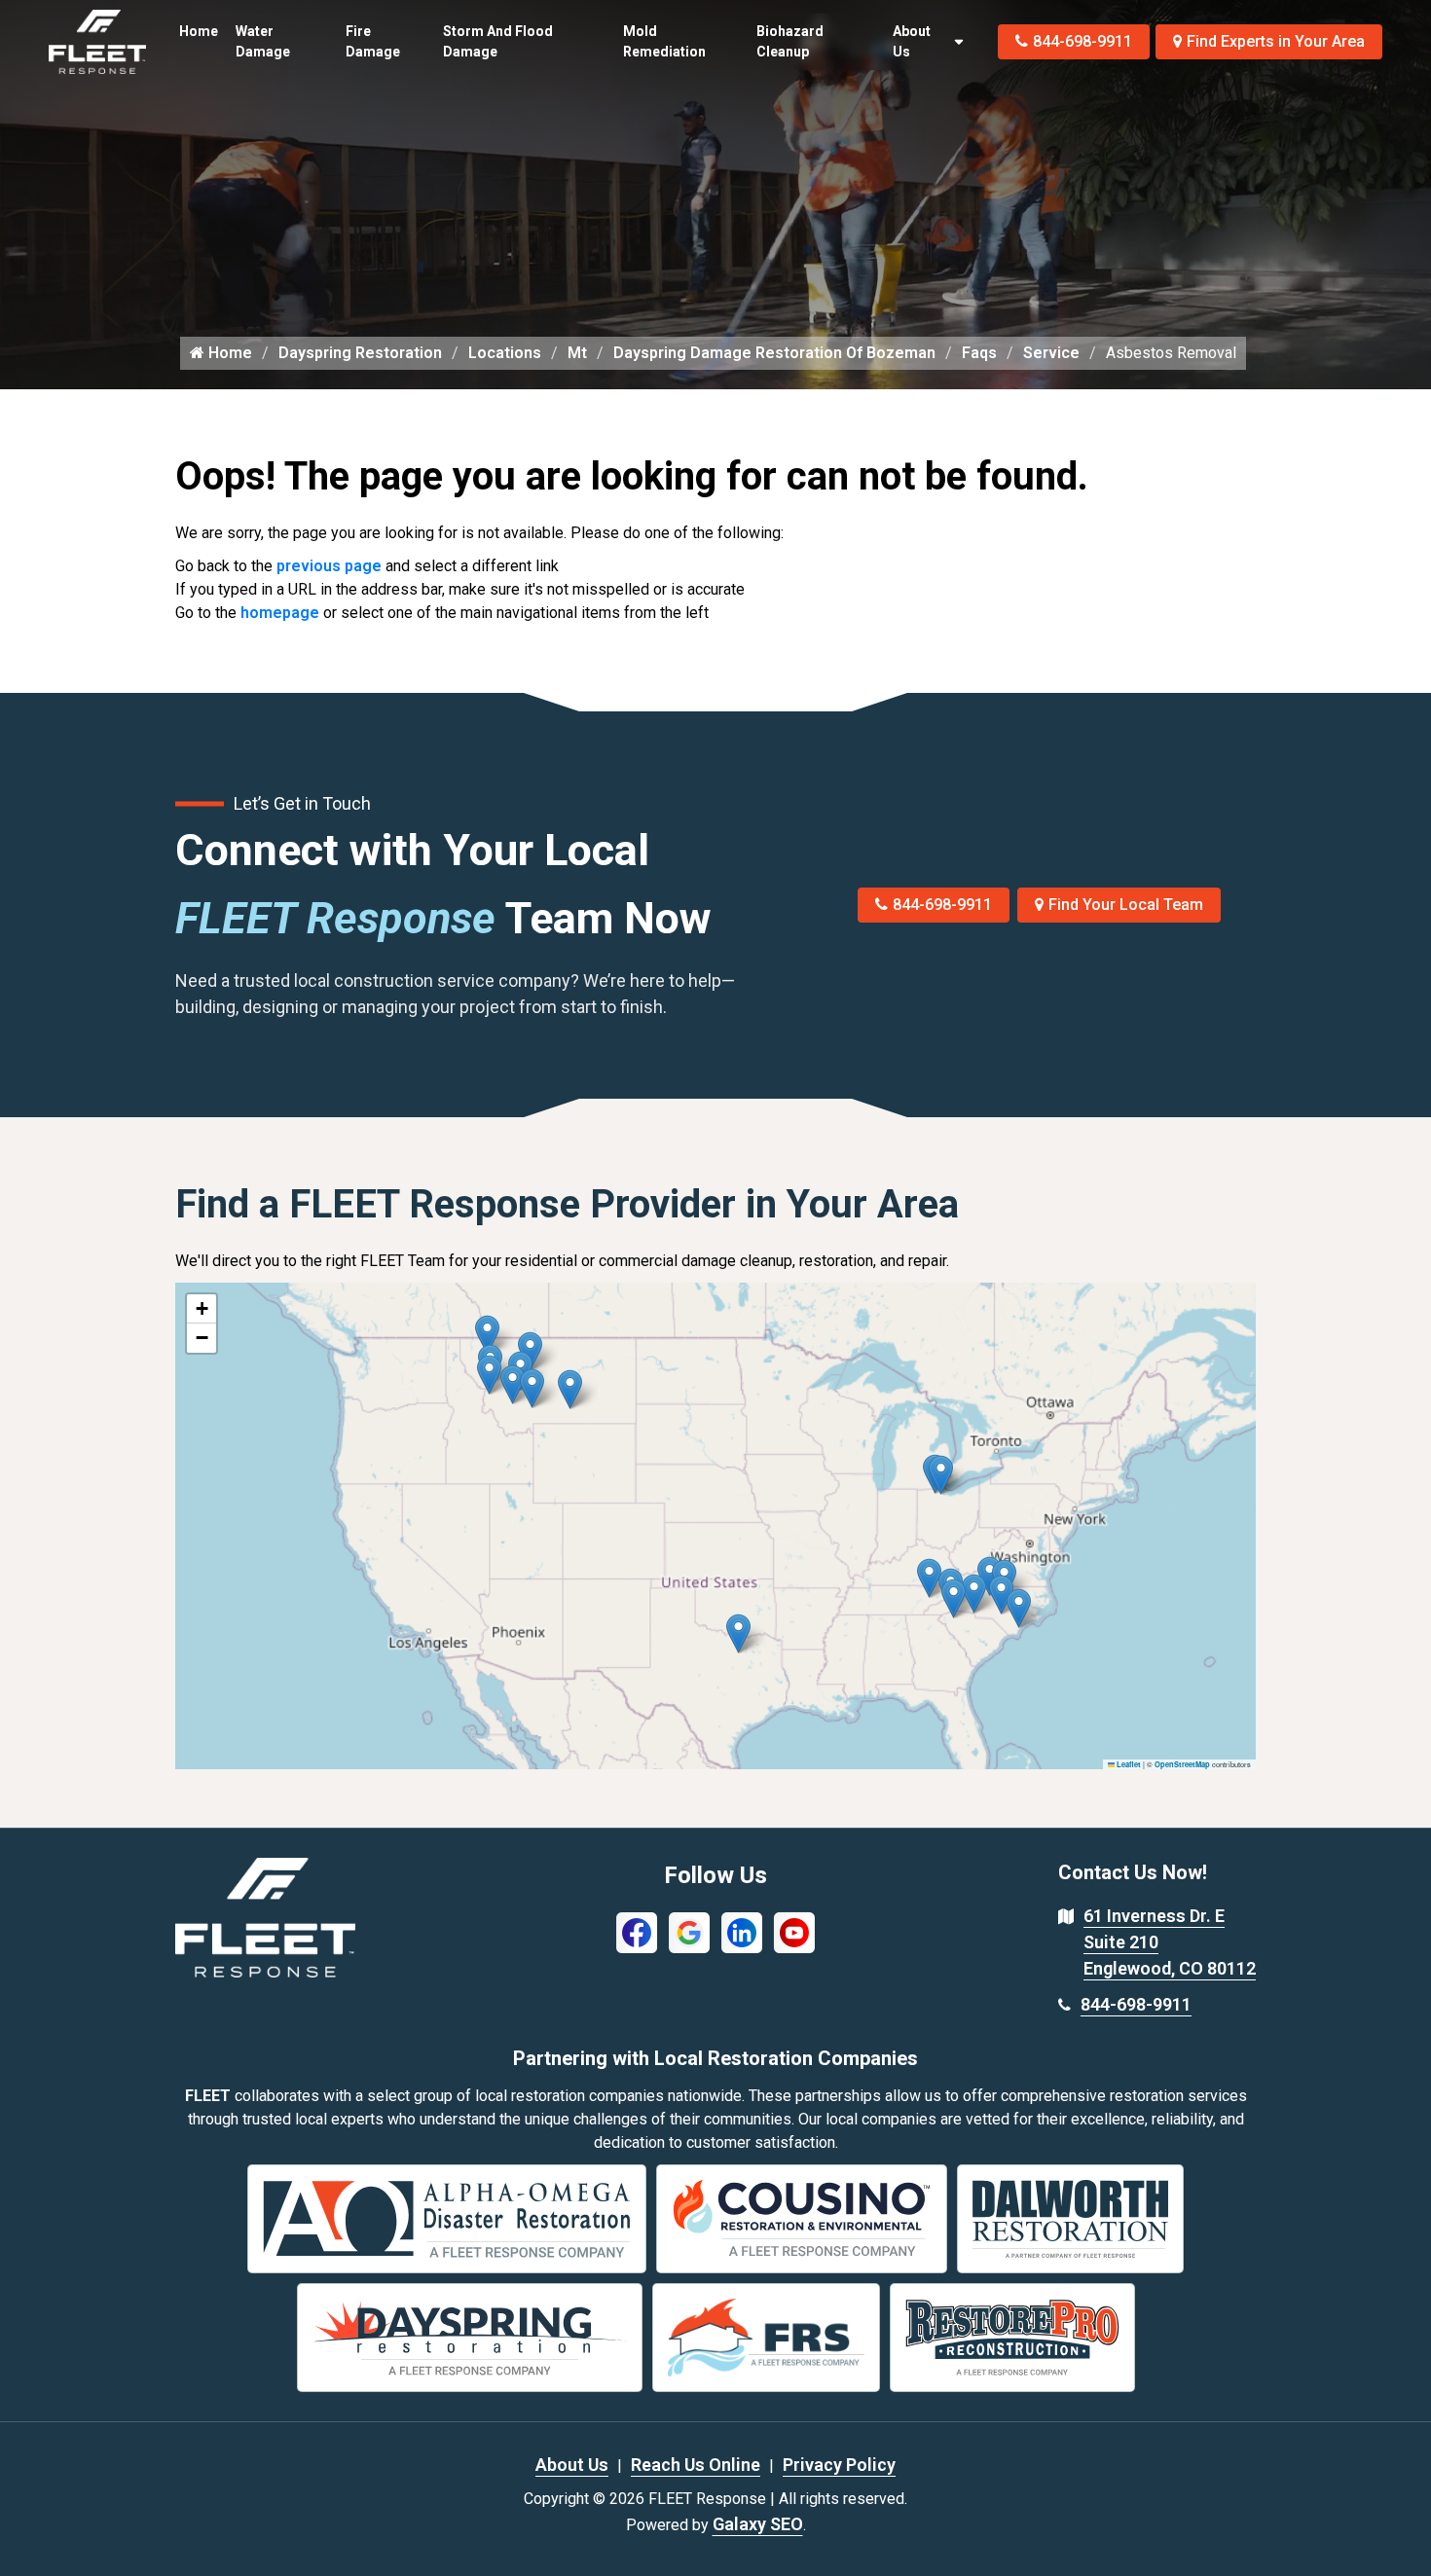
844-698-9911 (1082, 41)
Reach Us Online (696, 2465)
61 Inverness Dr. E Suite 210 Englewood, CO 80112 (1170, 1942)
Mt (577, 353)
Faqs (979, 353)
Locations (505, 353)
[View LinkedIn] (742, 1931)
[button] (570, 1389)
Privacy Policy (839, 2465)
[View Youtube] (794, 1931)
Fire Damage (373, 41)
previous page (329, 566)
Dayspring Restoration (360, 353)
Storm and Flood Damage (498, 41)
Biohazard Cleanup (790, 41)
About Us (912, 41)
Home (199, 31)
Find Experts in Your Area (1276, 41)
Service (1051, 353)
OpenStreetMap (1182, 1764)
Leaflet (1128, 1764)
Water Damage (263, 41)
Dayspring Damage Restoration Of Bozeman (774, 353)
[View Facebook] (637, 1931)
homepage (280, 613)
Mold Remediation (664, 41)
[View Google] (689, 1931)
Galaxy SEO (758, 2524)
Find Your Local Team (1126, 905)
